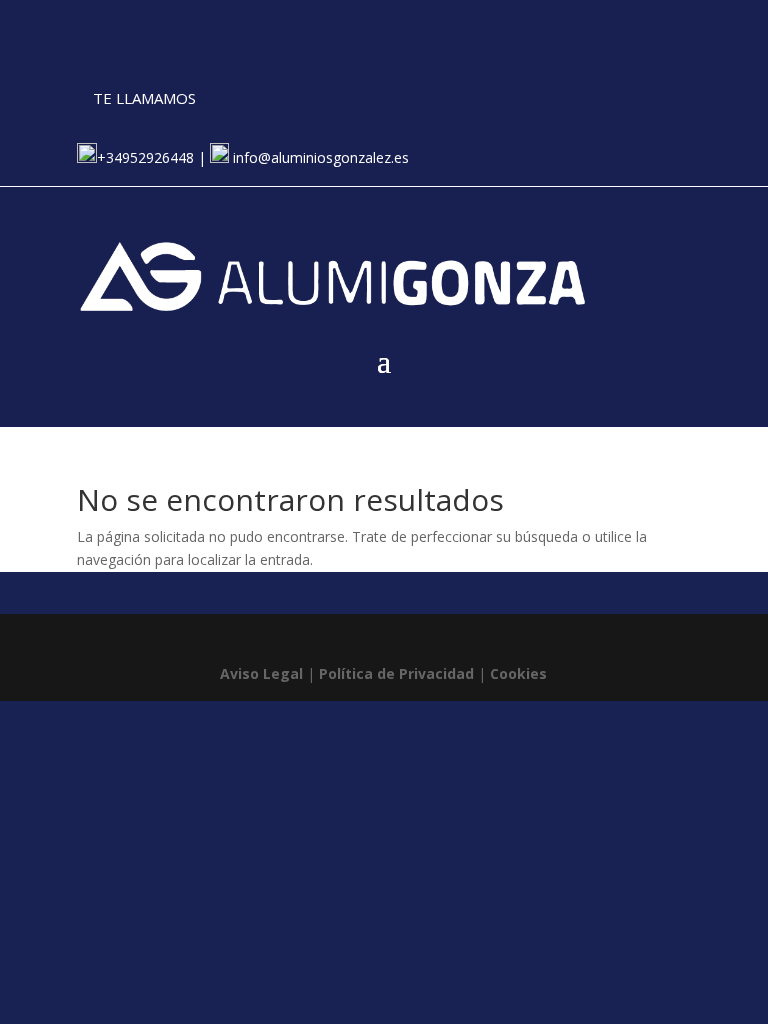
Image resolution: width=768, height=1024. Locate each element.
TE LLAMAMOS (144, 98)
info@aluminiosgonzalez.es (319, 157)
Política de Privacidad (396, 673)
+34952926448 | (153, 157)
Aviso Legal (261, 673)
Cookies (518, 673)
